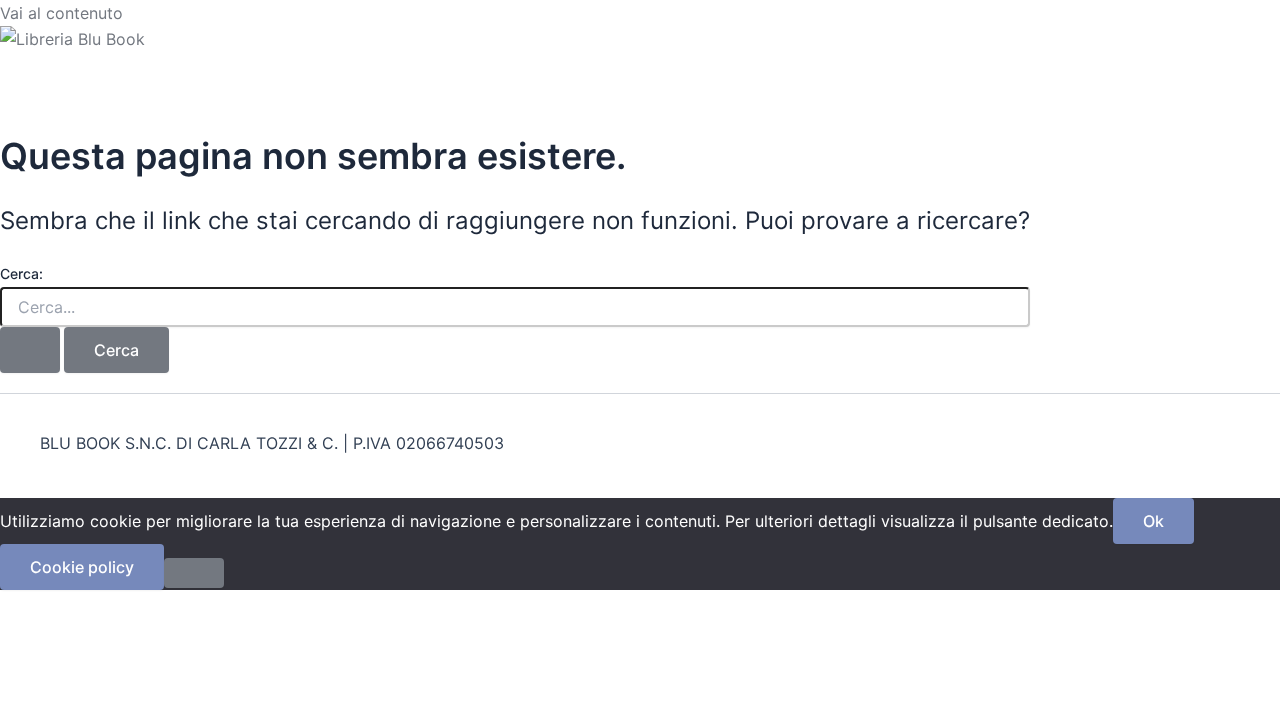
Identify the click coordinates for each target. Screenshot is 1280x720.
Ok (1153, 521)
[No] (194, 573)
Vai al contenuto (61, 13)
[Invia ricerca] (30, 350)
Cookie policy (82, 567)
